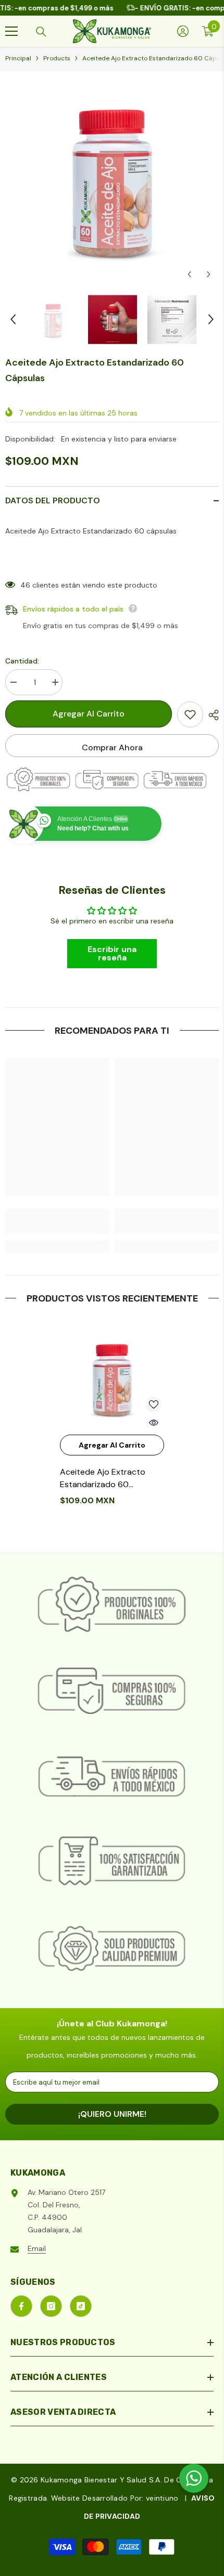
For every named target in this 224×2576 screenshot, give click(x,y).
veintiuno (162, 2498)
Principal (18, 58)
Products (57, 58)
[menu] (11, 31)
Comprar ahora (112, 747)
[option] (112, 178)
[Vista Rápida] (154, 1423)
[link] (57, 1221)
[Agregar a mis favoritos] (190, 714)
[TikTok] (81, 2306)
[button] (189, 274)
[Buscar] (41, 32)
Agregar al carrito (89, 714)
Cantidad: (22, 661)
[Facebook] (21, 2306)
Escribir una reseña (112, 953)
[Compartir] (211, 715)
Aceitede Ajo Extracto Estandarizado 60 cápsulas (103, 1479)
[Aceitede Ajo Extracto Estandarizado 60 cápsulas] (112, 1377)
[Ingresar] (183, 31)
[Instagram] (51, 2306)
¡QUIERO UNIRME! (112, 2114)
